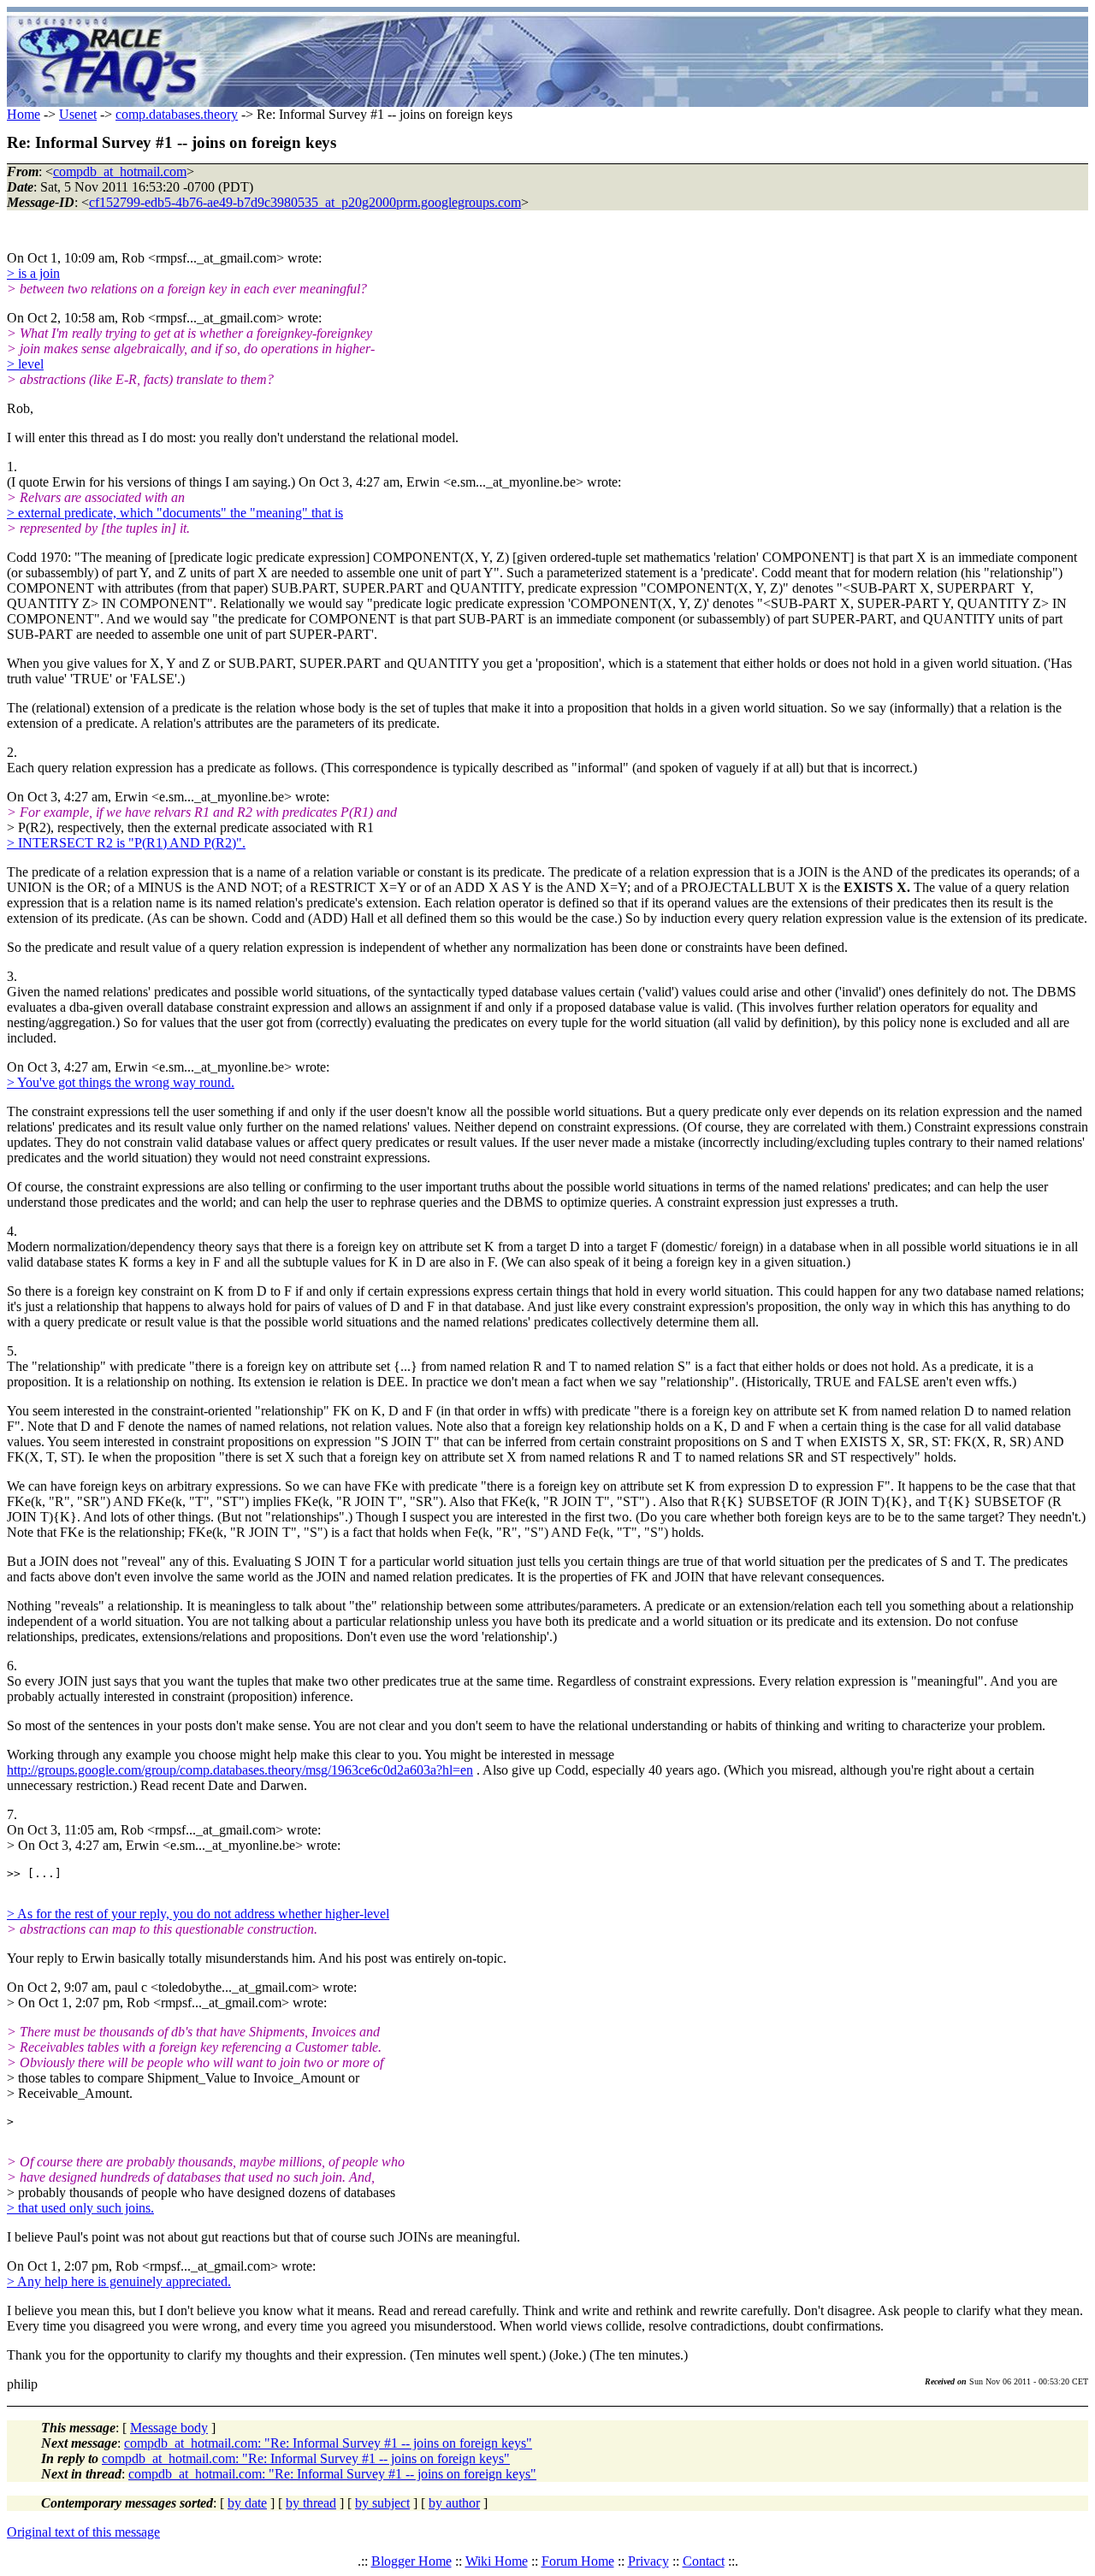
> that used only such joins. (80, 2208)
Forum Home (578, 2561)
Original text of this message (83, 2532)
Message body (169, 2428)
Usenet (78, 114)
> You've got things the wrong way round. (121, 1082)
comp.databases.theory (177, 114)
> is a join (33, 273)
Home (24, 114)
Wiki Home (497, 2561)
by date (247, 2503)
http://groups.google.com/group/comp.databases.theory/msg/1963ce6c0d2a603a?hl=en (240, 1770)
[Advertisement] (648, 60)
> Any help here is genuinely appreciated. (119, 2281)
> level (25, 364)
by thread (311, 2503)
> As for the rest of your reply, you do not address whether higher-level (198, 1914)
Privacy (648, 2561)
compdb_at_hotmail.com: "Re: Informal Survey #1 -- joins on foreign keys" (328, 2443)
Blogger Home (411, 2561)
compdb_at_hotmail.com (120, 171)
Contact (704, 2561)
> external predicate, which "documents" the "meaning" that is (175, 513)
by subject (382, 2503)
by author (454, 2503)
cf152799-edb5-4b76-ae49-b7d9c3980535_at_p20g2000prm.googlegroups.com (305, 202)
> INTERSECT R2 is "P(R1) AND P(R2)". (126, 843)
